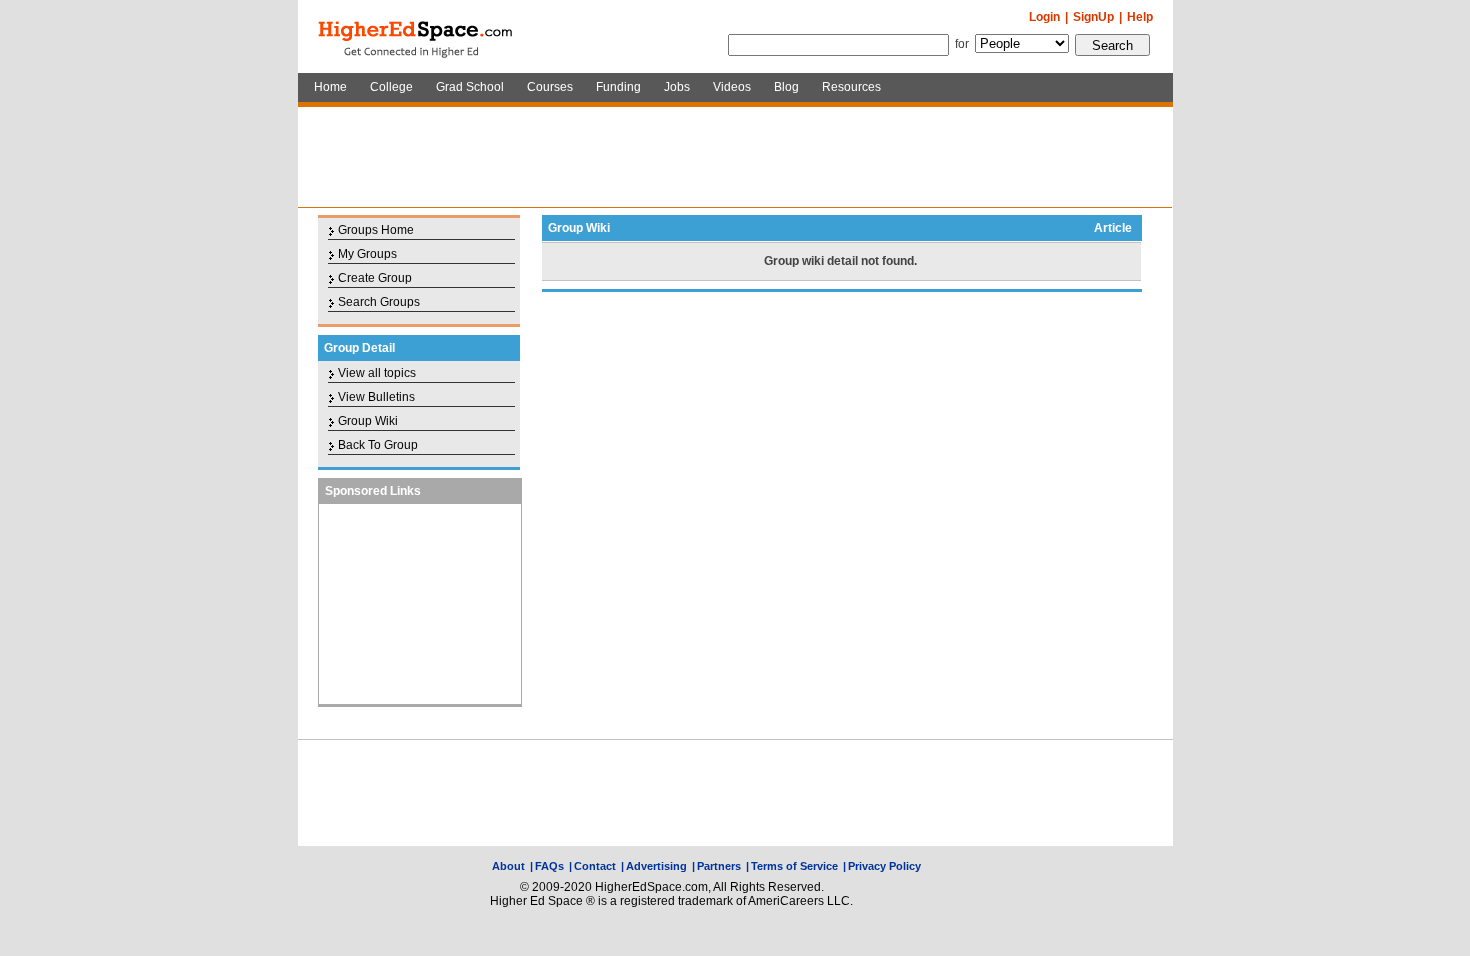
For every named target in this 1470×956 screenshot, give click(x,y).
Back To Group (378, 445)
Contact (595, 866)
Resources (851, 87)
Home (330, 87)
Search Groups (379, 302)
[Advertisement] (735, 157)
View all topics (377, 373)
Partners (719, 866)
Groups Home (376, 230)
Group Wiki (368, 421)
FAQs (549, 866)
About (508, 866)
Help (1140, 17)
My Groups (367, 254)
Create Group (375, 278)
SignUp (1093, 17)
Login (1044, 17)
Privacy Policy (884, 866)
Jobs (677, 87)
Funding (618, 87)
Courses (550, 87)
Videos (732, 87)
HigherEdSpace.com (417, 37)
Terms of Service (794, 866)
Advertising (656, 866)
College (391, 87)
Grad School (470, 87)
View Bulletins (376, 397)
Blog (786, 87)
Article (1113, 228)
